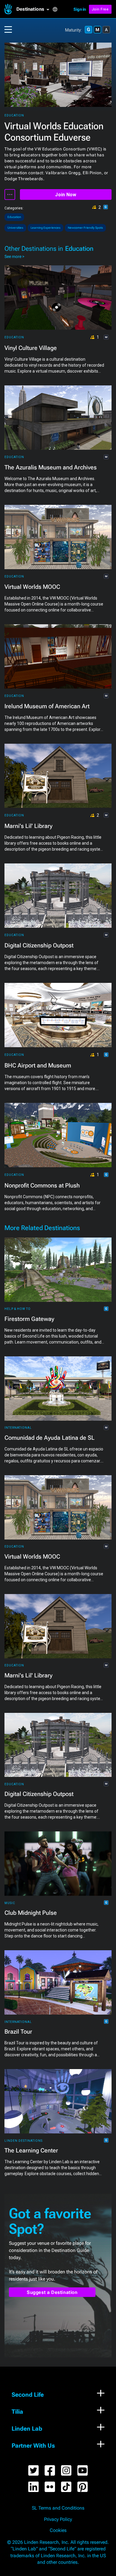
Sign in (80, 9)
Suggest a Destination (52, 2292)
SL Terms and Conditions (58, 2508)
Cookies (58, 2530)
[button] (34, 9)
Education (14, 115)
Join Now (66, 195)
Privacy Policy (58, 2519)
